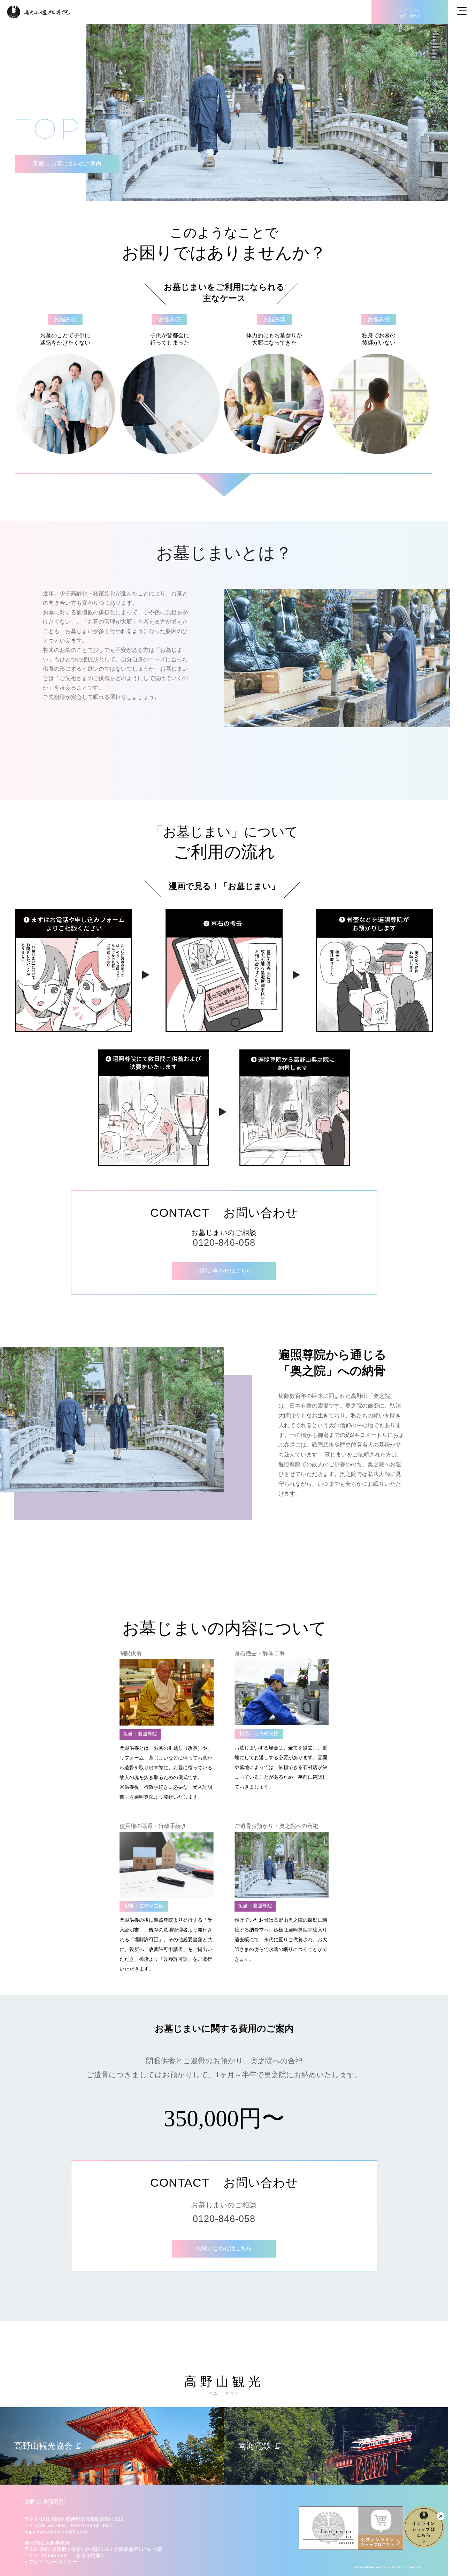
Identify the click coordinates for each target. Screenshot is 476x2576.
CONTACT (410, 12)
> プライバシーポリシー (51, 2562)
